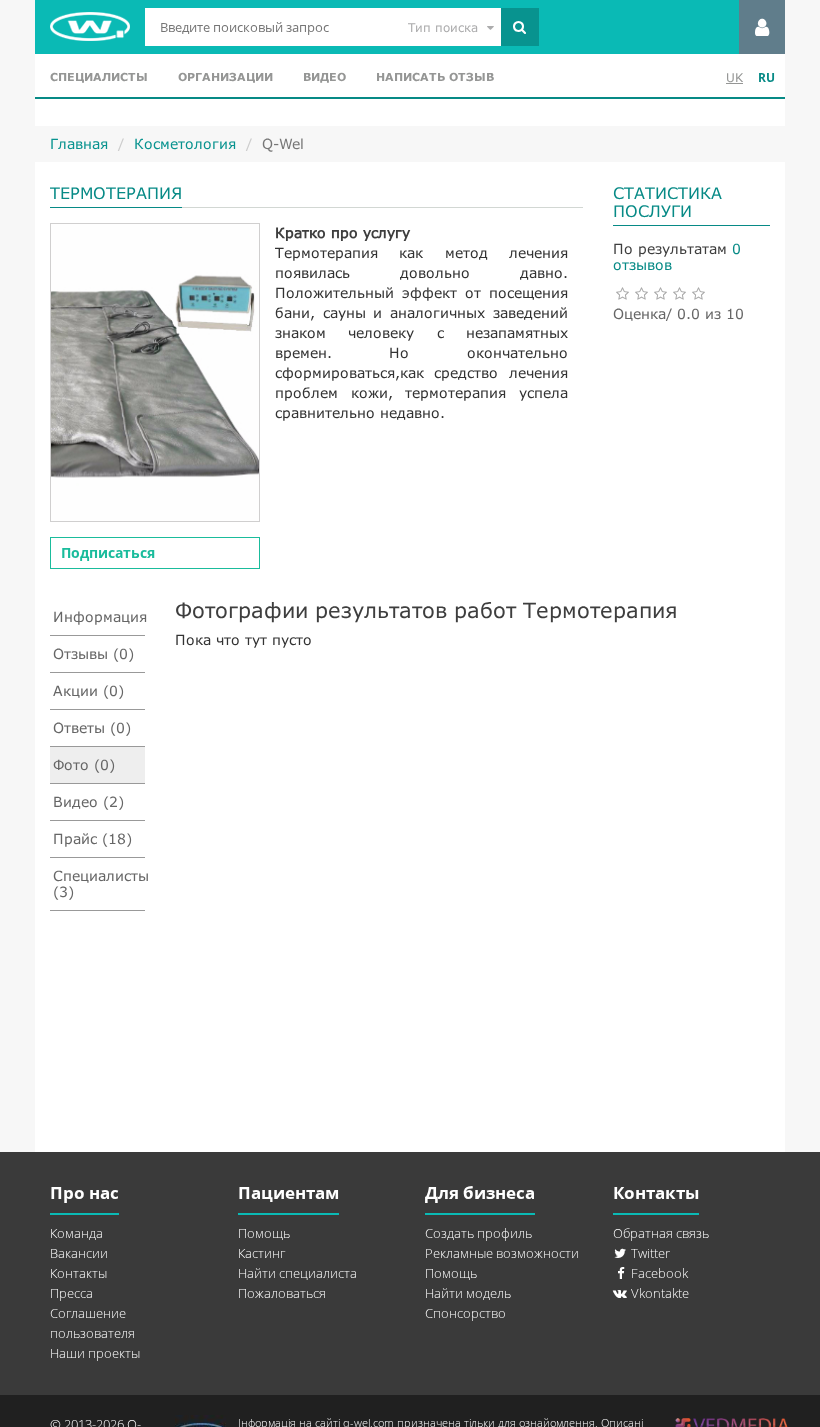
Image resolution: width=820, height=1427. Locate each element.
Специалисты (99, 76)
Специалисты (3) (99, 883)
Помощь (264, 1233)
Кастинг (261, 1253)
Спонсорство (465, 1313)
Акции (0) (88, 690)
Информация (99, 616)
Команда (76, 1233)
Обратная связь (661, 1233)
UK (734, 77)
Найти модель (468, 1293)
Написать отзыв (435, 76)
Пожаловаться (282, 1293)
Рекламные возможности (502, 1253)
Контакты (78, 1273)
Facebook (658, 1273)
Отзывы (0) (93, 653)
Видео (324, 76)
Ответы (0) (92, 727)
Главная (79, 143)
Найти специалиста (297, 1273)
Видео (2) (88, 801)
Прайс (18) (92, 838)
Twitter (649, 1253)
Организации (225, 76)
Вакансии (79, 1253)
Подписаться (108, 552)
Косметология (185, 143)
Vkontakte (658, 1293)
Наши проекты (95, 1353)
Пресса (71, 1293)
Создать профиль (478, 1233)
